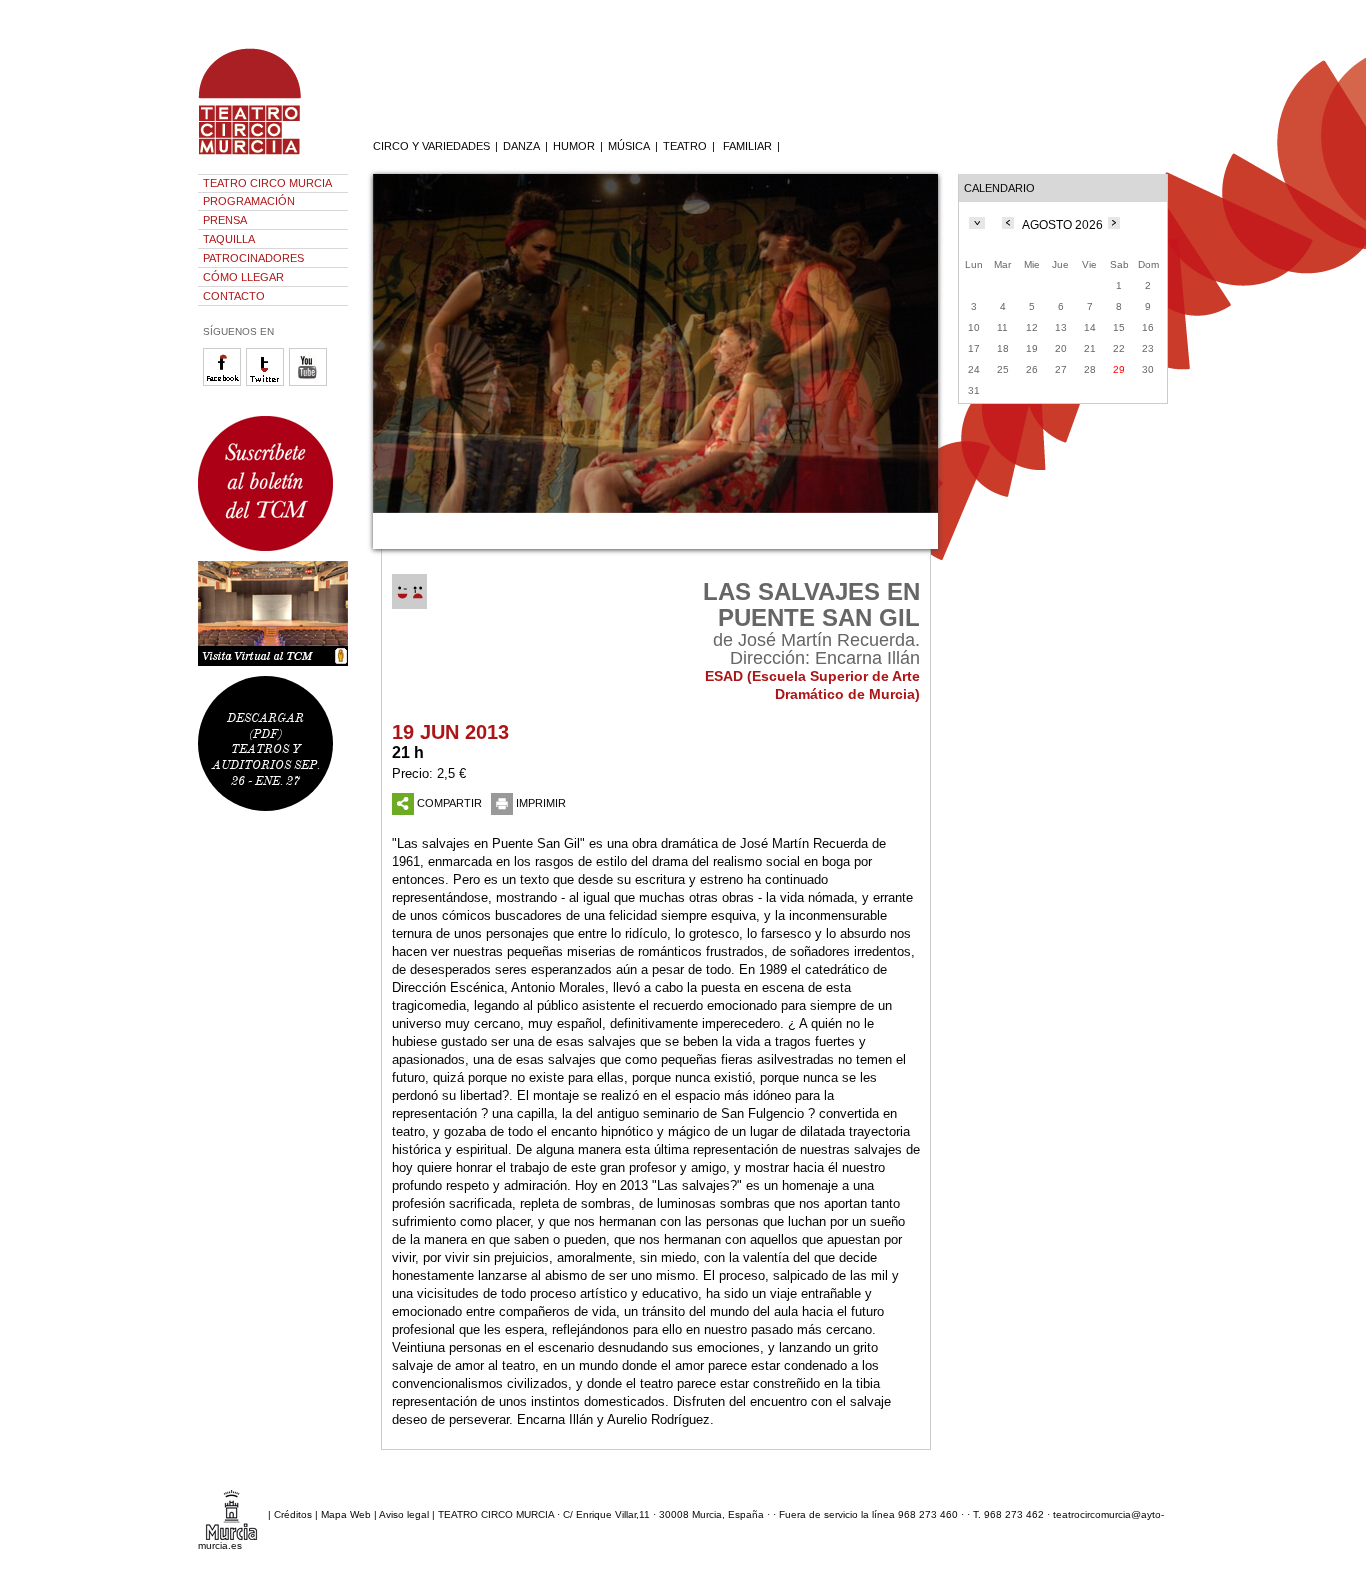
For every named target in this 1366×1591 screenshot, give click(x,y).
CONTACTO (234, 296)
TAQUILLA (229, 239)
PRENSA (225, 220)
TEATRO (685, 146)
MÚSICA (629, 146)
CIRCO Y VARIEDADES (431, 146)
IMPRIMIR (541, 803)
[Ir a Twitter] (267, 382)
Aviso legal (404, 1514)
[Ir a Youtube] (310, 382)
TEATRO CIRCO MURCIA (267, 183)
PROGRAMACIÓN (249, 201)
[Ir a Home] (263, 155)
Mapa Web (346, 1514)
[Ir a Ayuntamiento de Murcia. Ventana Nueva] (231, 1514)
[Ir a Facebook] (224, 382)
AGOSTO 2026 (1062, 225)
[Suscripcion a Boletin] (273, 483)
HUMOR (574, 146)
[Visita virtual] (273, 613)
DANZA (521, 146)
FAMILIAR (747, 146)
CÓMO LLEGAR (243, 277)
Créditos (293, 1514)
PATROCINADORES (253, 258)
